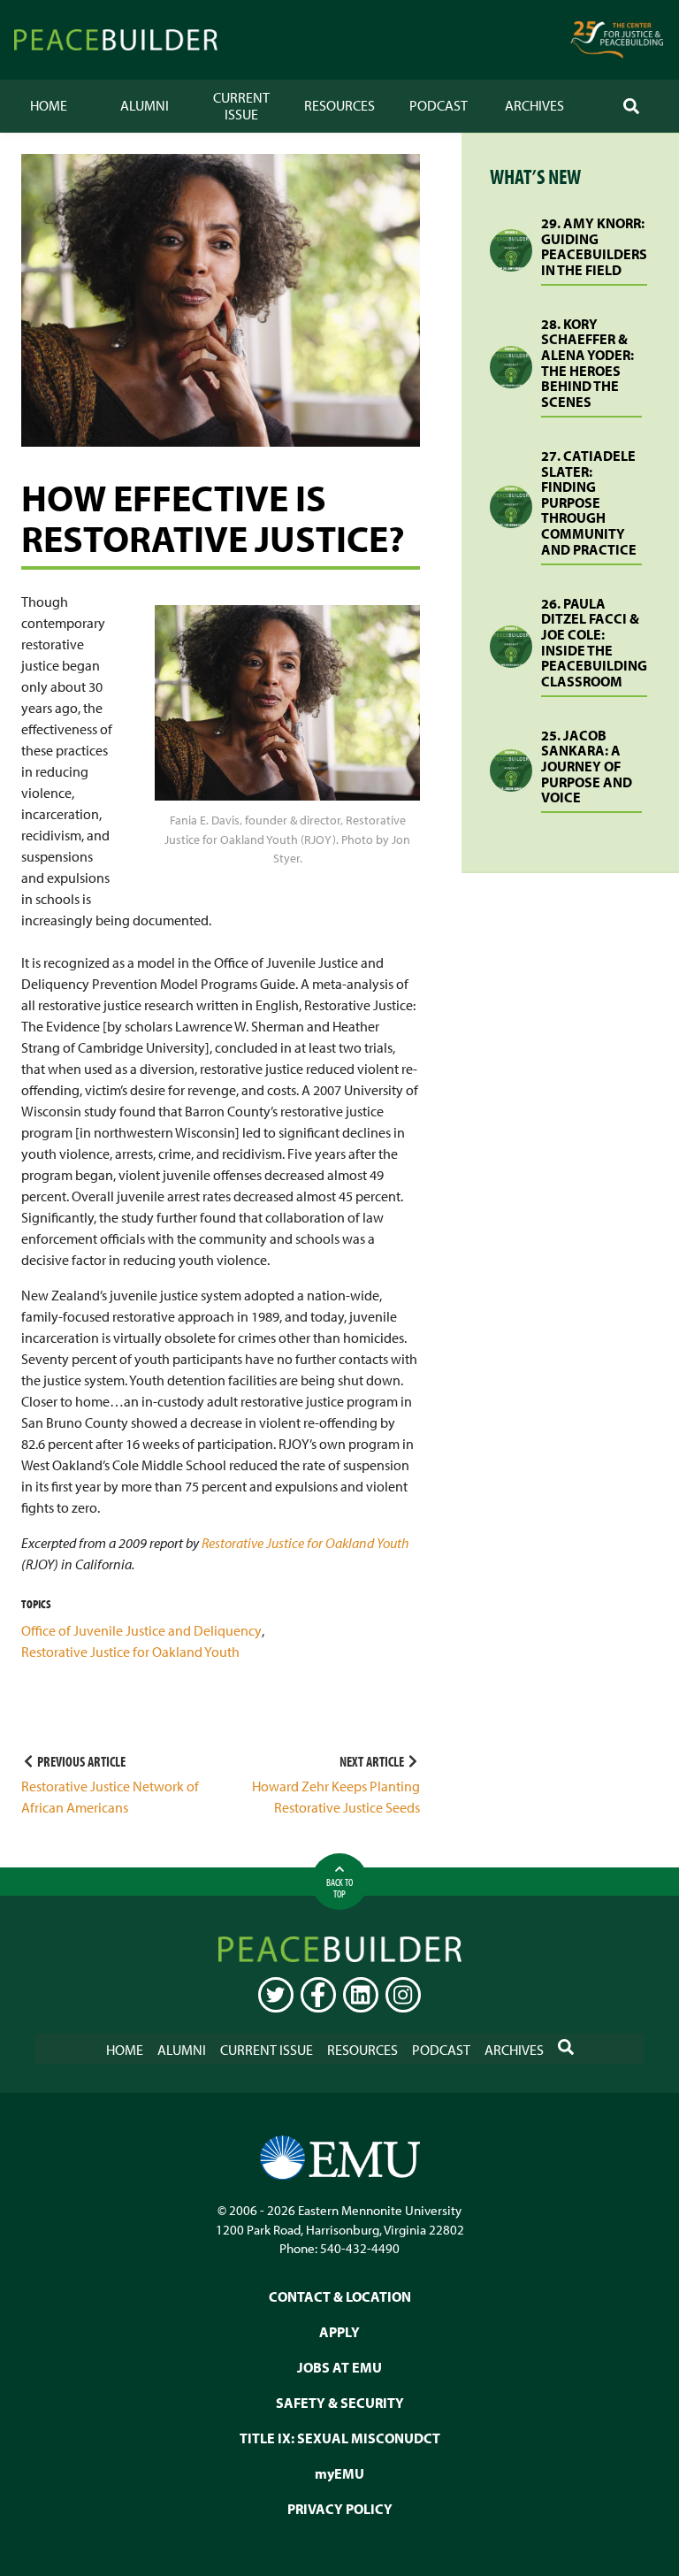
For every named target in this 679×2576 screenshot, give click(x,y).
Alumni (145, 105)
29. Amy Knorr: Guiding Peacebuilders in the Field (594, 246)
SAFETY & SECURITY (340, 2403)
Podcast (439, 105)
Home (49, 105)
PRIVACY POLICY (340, 2509)
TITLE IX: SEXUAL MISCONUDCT (340, 2438)
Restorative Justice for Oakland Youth (305, 1543)
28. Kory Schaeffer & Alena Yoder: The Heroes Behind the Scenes (587, 363)
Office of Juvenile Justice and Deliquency (141, 1630)
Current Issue (241, 106)
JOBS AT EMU (339, 2367)
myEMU (339, 2473)
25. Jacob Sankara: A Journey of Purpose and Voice (587, 766)
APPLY (339, 2332)
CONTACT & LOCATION (340, 2296)
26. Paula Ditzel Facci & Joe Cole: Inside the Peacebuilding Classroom (594, 642)
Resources (339, 105)
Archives (534, 105)
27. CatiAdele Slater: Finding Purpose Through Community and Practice (589, 502)
